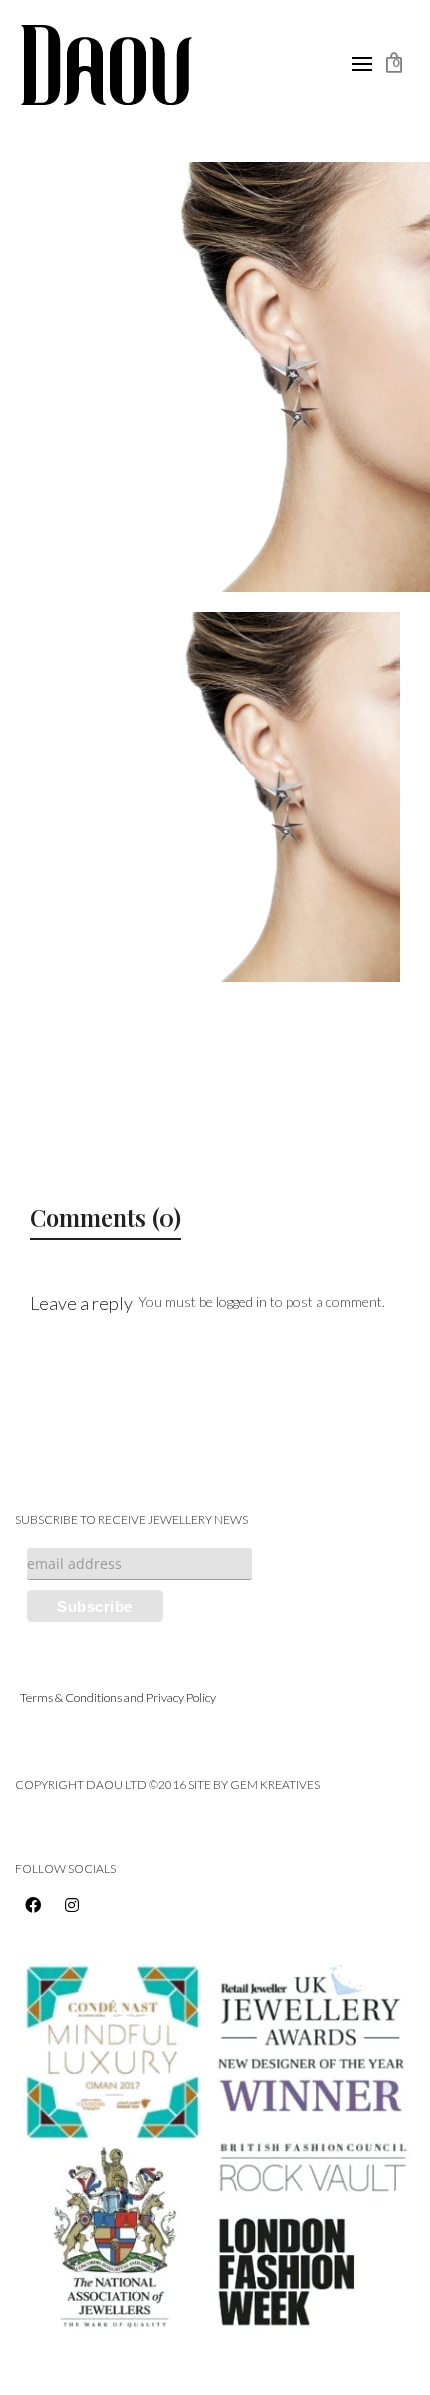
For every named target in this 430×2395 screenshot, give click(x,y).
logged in (241, 1301)
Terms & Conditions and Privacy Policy (118, 1697)
